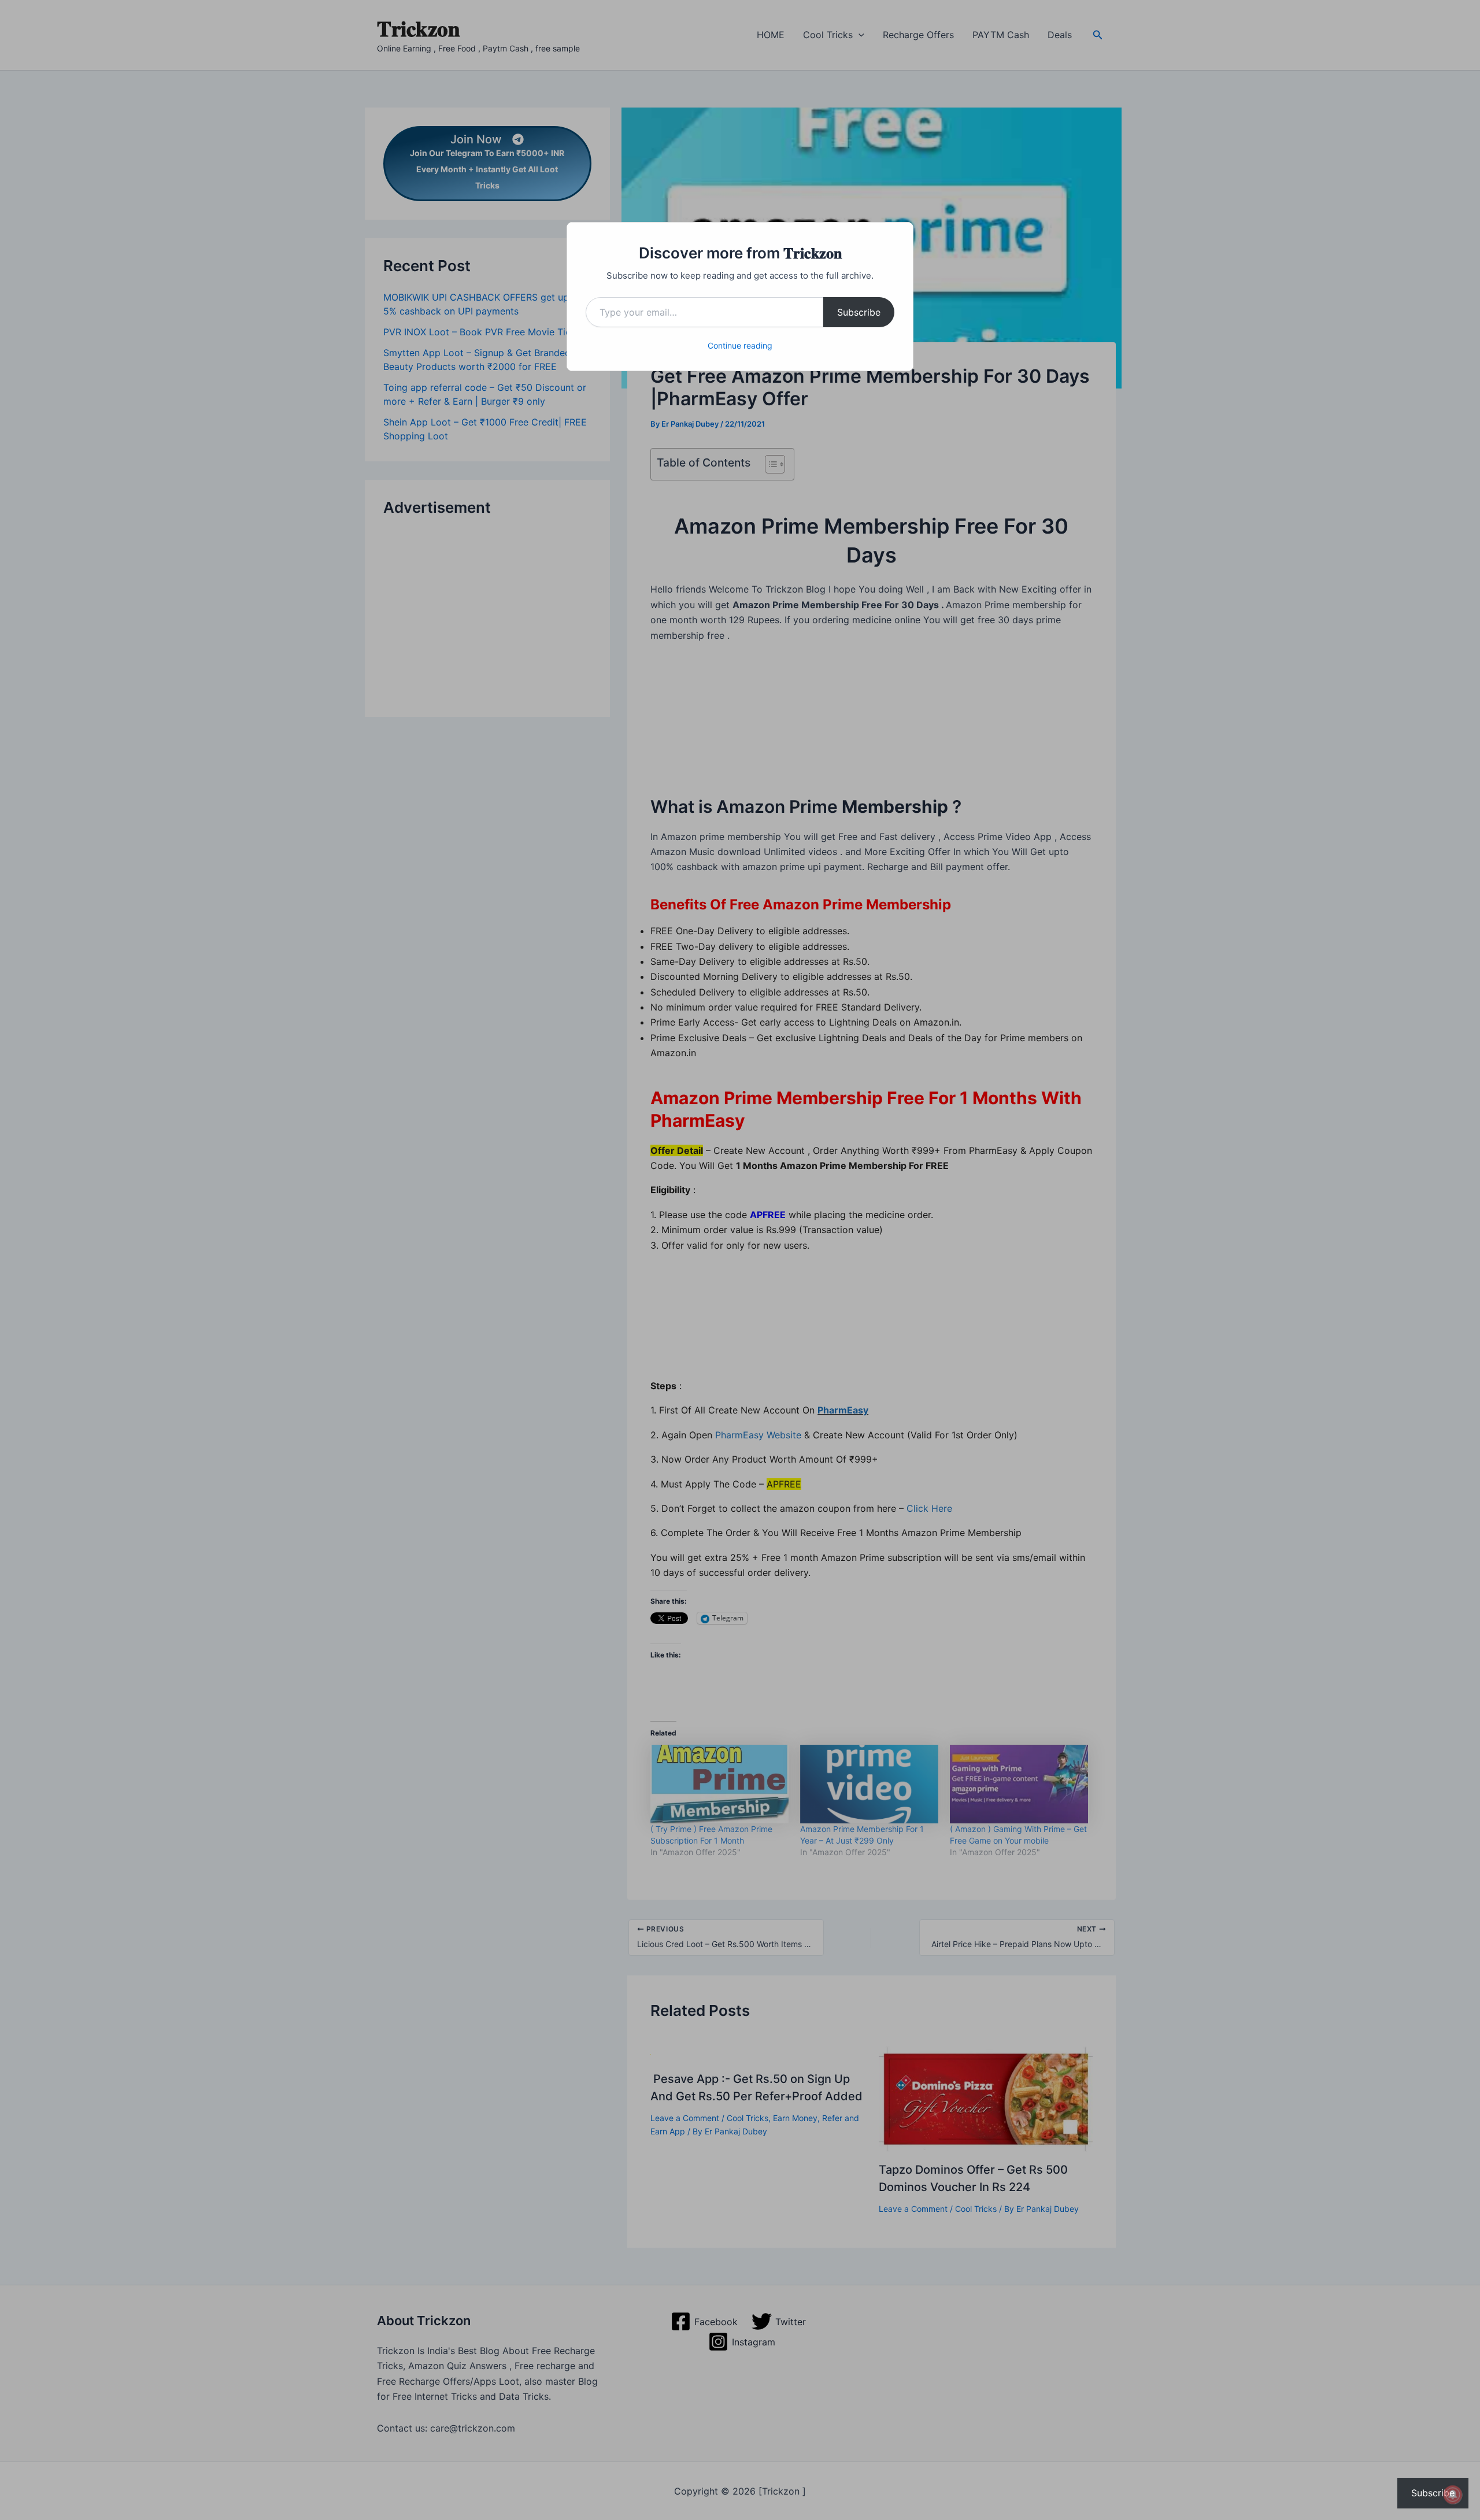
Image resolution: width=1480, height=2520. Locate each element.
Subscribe (859, 312)
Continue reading (740, 345)
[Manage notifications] (1453, 2495)
